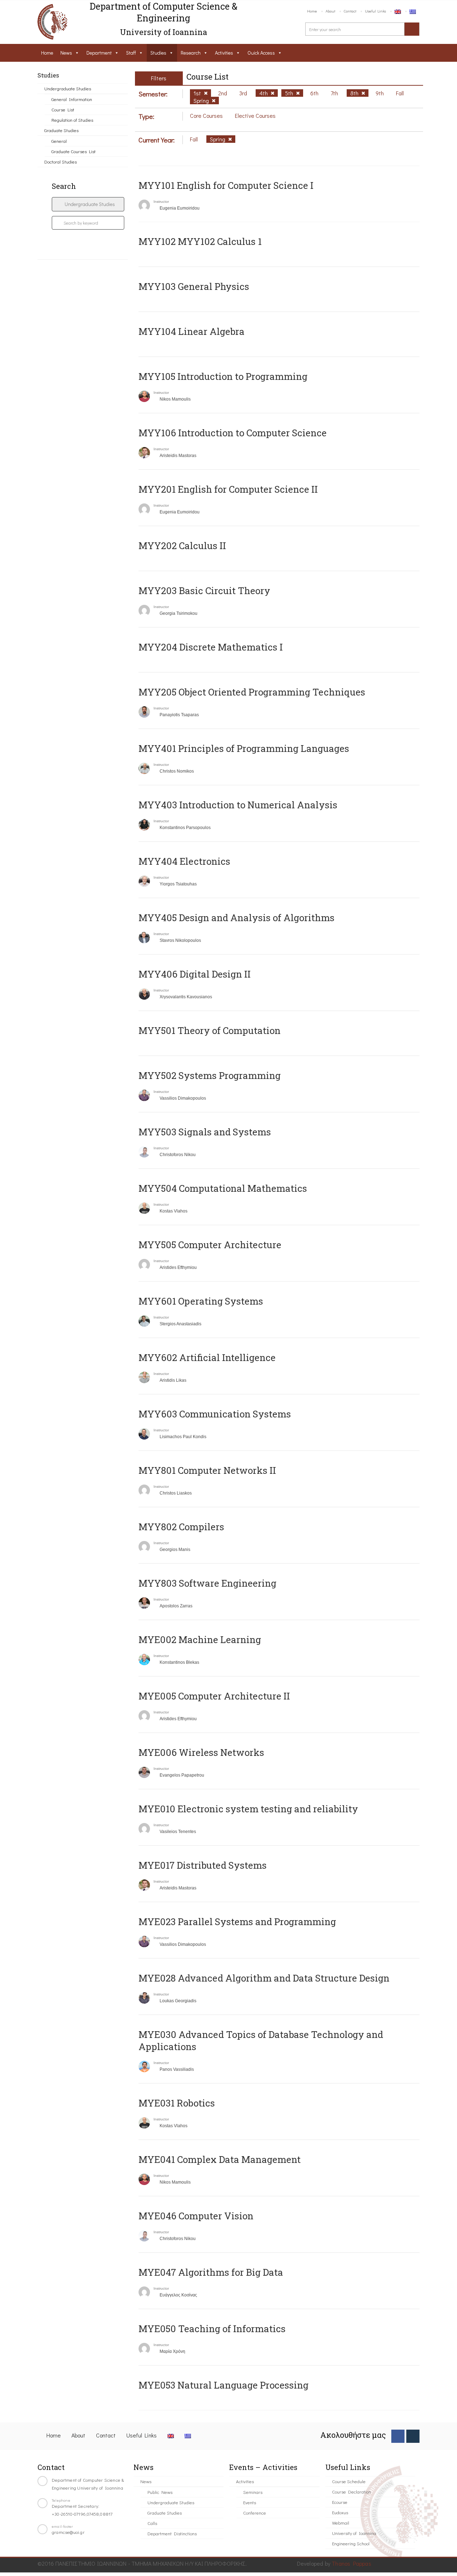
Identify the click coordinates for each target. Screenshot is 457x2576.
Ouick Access (261, 53)
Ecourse (340, 2502)
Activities (224, 53)
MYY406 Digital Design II (195, 974)
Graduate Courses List (74, 151)
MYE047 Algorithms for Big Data (211, 2272)
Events (250, 2502)
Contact (350, 11)
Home (312, 11)
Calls (152, 2523)
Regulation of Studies (72, 120)
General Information (72, 99)
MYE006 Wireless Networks (201, 1752)
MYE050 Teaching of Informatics (212, 2329)
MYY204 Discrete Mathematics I (211, 647)
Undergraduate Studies (68, 88)
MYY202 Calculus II (182, 546)
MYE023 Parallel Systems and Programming (237, 1922)
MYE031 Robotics (177, 2103)
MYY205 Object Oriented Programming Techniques (252, 692)
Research (191, 53)
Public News (160, 2492)
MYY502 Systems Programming (210, 1075)
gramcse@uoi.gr (68, 2532)
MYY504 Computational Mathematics (223, 1188)
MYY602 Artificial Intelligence (207, 1357)
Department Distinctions (172, 2533)
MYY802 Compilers (181, 1527)
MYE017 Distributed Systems (203, 1865)
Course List (63, 109)
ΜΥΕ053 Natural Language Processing (224, 2385)
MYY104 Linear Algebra (192, 331)
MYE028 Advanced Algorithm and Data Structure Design (264, 1978)
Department (99, 53)
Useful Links (375, 11)
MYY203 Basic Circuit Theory (204, 591)
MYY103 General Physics (194, 286)
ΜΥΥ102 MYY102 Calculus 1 (200, 241)
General (59, 141)
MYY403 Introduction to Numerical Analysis (238, 805)
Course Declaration (351, 2492)
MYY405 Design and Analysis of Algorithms (237, 918)
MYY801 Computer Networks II (207, 1470)
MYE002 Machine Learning (200, 1639)
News (66, 53)
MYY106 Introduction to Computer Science (233, 433)
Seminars (253, 2492)
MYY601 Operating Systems (201, 1301)
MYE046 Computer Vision (196, 2216)
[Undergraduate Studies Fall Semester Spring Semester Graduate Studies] (88, 204)
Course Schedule (349, 2481)
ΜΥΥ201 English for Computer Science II (228, 489)
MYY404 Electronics (184, 861)
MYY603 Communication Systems (215, 1414)
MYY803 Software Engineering (207, 1583)
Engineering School (351, 2543)
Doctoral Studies (61, 162)
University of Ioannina (354, 2533)
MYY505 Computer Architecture (210, 1245)
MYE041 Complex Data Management (220, 2159)
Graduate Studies (61, 130)
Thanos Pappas (351, 2563)
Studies (158, 53)
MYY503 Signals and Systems (205, 1132)
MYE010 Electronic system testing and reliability (248, 1809)
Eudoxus (340, 2512)
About (330, 11)
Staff (131, 53)
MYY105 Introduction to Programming (223, 376)
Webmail (341, 2523)
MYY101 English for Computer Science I (226, 185)
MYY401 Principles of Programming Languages (244, 748)
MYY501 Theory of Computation (210, 1030)
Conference (255, 2513)
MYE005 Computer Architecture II (214, 1696)
